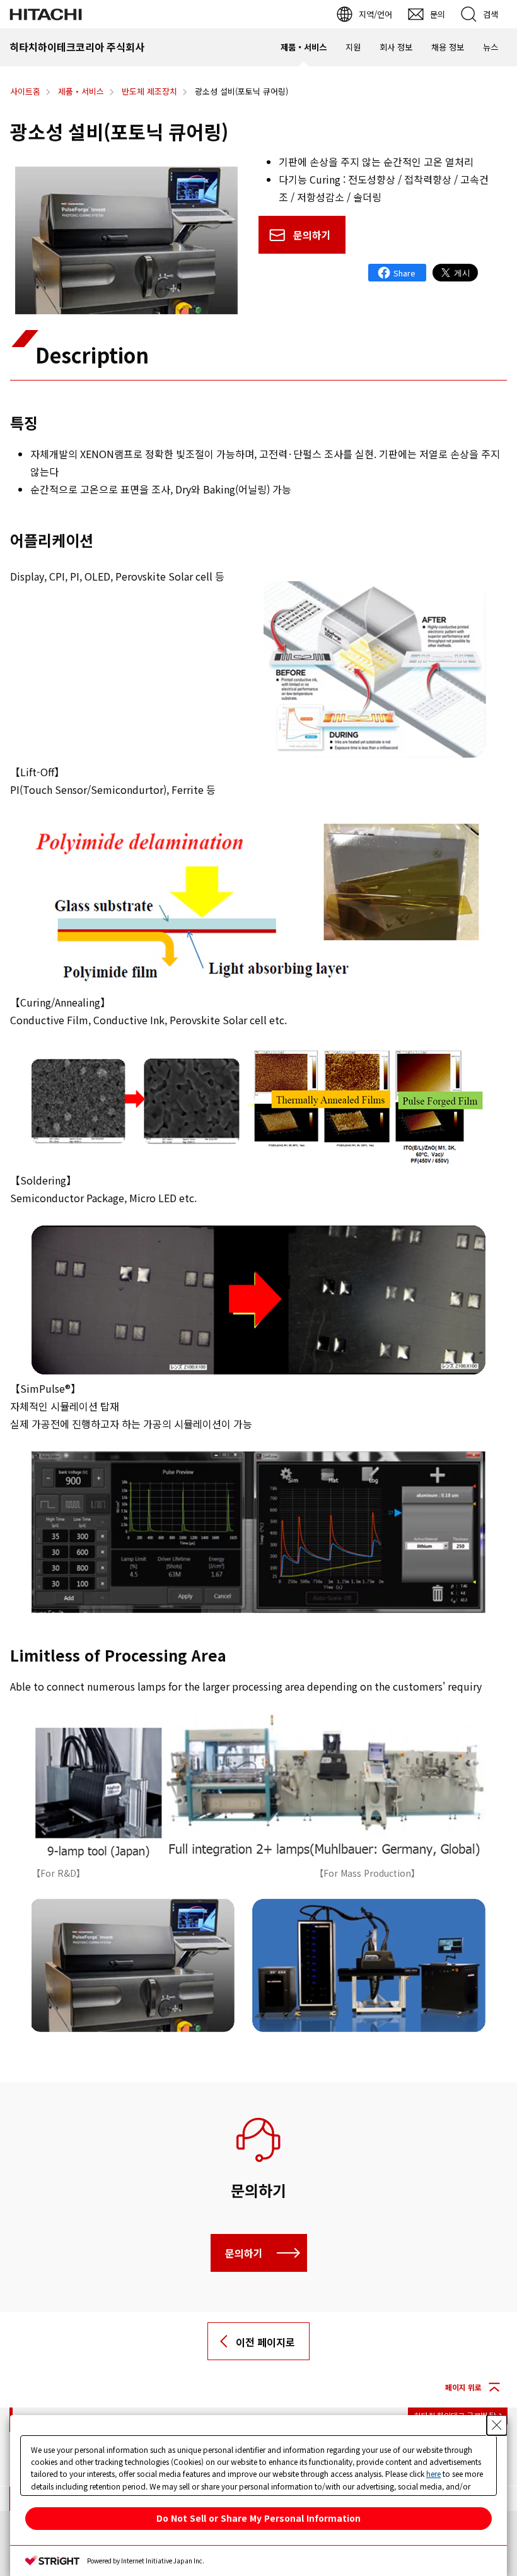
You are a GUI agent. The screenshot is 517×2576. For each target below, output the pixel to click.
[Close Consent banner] (497, 2425)
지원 (353, 47)
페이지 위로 (463, 2387)
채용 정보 (448, 47)
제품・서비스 (304, 47)
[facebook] (397, 273)
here (433, 2473)
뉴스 (491, 47)
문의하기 (312, 235)
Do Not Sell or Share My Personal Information (258, 2518)
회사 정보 (396, 47)
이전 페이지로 (265, 2342)
